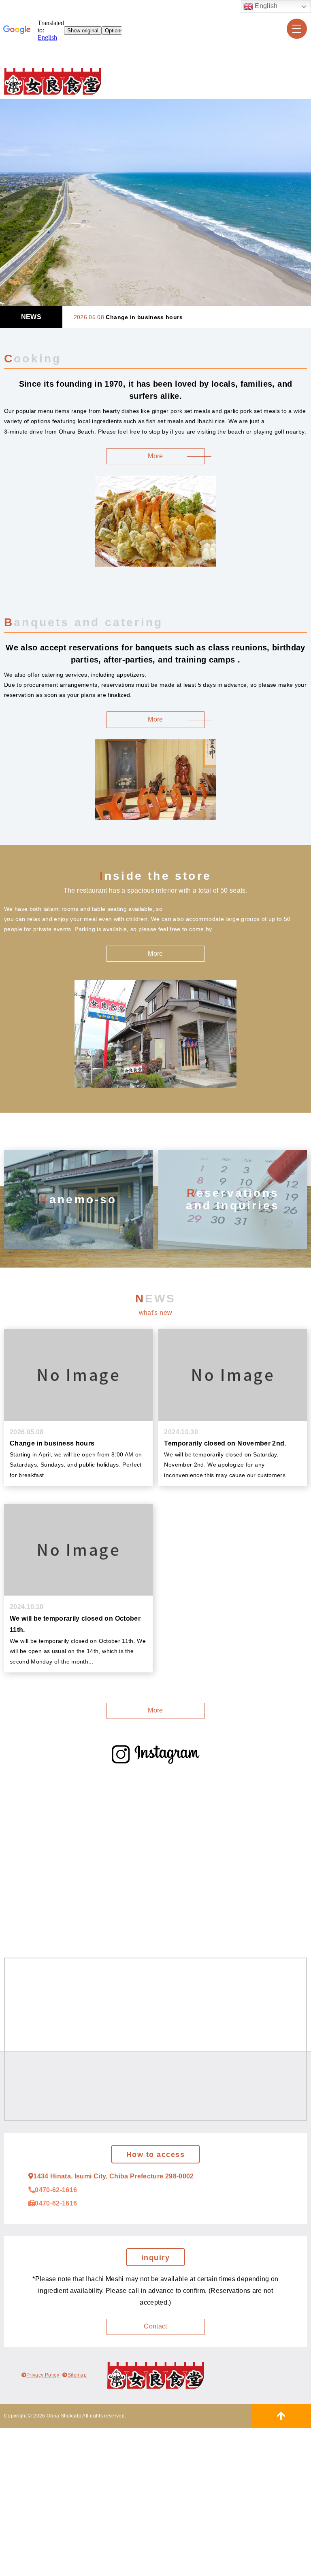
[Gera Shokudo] (53, 81)
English (265, 6)
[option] (155, 203)
